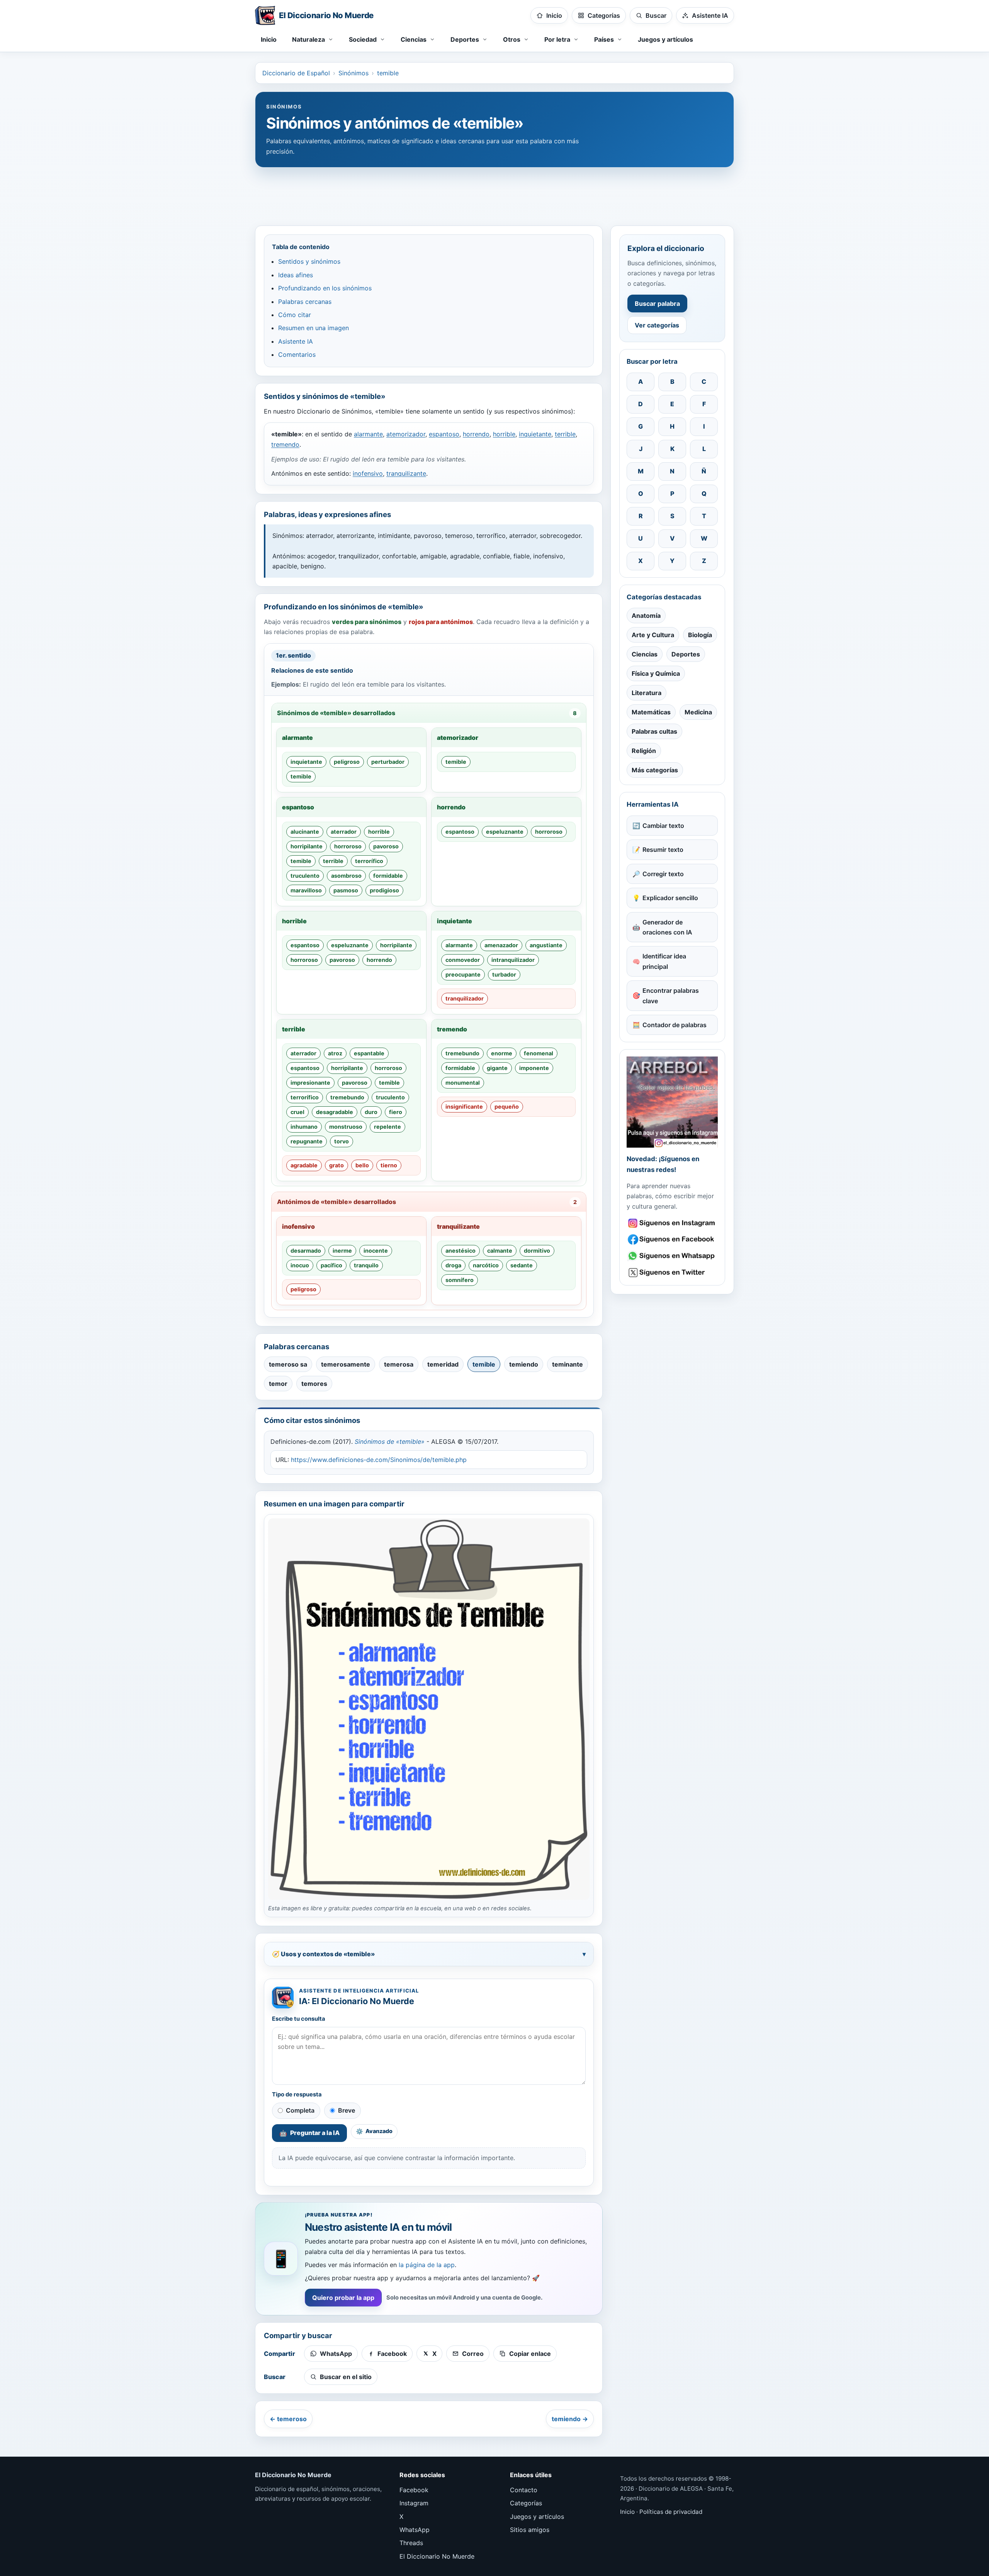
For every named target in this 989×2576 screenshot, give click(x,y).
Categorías (526, 2503)
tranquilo (366, 1265)
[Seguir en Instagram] (672, 1223)
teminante (568, 1364)
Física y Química (656, 673)
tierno (389, 1165)
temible (388, 73)
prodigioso (384, 890)
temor (278, 1384)
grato (336, 1165)
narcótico (486, 1265)
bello (362, 1165)
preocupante (463, 974)
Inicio (269, 39)
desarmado (306, 1251)
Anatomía (646, 616)
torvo (342, 1141)
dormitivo (537, 1251)
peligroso (347, 762)
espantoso (444, 434)
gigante (497, 1068)
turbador (504, 974)
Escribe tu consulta (299, 2019)
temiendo (524, 1364)
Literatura (647, 693)
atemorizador (406, 434)
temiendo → (570, 2419)
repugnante (307, 1141)
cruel (297, 1112)
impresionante (310, 1083)
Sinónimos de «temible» (390, 1441)
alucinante (305, 832)
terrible (565, 434)
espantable (369, 1053)
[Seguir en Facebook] (672, 1239)
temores (314, 1384)
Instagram (414, 2503)
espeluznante (505, 832)
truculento (305, 876)
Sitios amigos (530, 2530)
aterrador (344, 832)
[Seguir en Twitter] (672, 1273)
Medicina (698, 712)
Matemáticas (651, 712)
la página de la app (427, 2265)
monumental (463, 1083)
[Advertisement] (494, 193)
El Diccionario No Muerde (437, 2556)
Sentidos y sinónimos (309, 261)
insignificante (464, 1107)
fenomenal (539, 1053)
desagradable (335, 1112)
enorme (502, 1053)
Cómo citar (295, 315)
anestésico (461, 1251)
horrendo (476, 434)
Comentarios (297, 354)
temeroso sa (288, 1364)
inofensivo (368, 473)
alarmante (368, 434)
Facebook (414, 2490)
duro (371, 1112)
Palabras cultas (654, 731)
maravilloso (306, 890)
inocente (376, 1251)
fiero (396, 1112)
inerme (342, 1251)
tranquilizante (406, 473)
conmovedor (463, 960)
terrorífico (369, 861)
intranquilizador (513, 960)
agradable (304, 1165)
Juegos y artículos (665, 39)
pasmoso (346, 890)
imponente (534, 1068)
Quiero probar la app (343, 2298)
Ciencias (645, 654)
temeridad (443, 1364)
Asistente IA (296, 341)
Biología (700, 635)
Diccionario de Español (296, 73)
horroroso (348, 846)
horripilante (307, 846)
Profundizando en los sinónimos (325, 288)
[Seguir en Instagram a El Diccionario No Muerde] (672, 1102)
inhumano (304, 1127)
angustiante (546, 945)
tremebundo (347, 1097)
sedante (522, 1265)
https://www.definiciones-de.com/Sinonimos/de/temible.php (379, 1460)
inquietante (535, 434)
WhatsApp (415, 2530)
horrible (504, 434)
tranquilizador (465, 998)
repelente (387, 1127)
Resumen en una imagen (314, 328)
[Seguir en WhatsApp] (672, 1256)
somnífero (460, 1280)
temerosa (399, 1364)
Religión (644, 751)
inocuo (300, 1265)
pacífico (331, 1265)
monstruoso (346, 1127)
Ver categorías (657, 325)
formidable (388, 876)
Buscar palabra (657, 304)
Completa (300, 2110)
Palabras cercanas (305, 302)
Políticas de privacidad (671, 2512)
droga (453, 1265)
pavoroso (386, 846)
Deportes (686, 654)
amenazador (501, 945)
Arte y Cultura (653, 635)
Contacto (524, 2490)
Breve (347, 2110)
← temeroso (288, 2419)
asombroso (346, 876)
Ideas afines (296, 275)
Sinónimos (353, 73)
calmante (500, 1251)
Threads (411, 2543)
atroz (335, 1053)
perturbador (388, 762)
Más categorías (655, 770)
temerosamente (346, 1364)
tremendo (285, 444)
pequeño (507, 1107)
